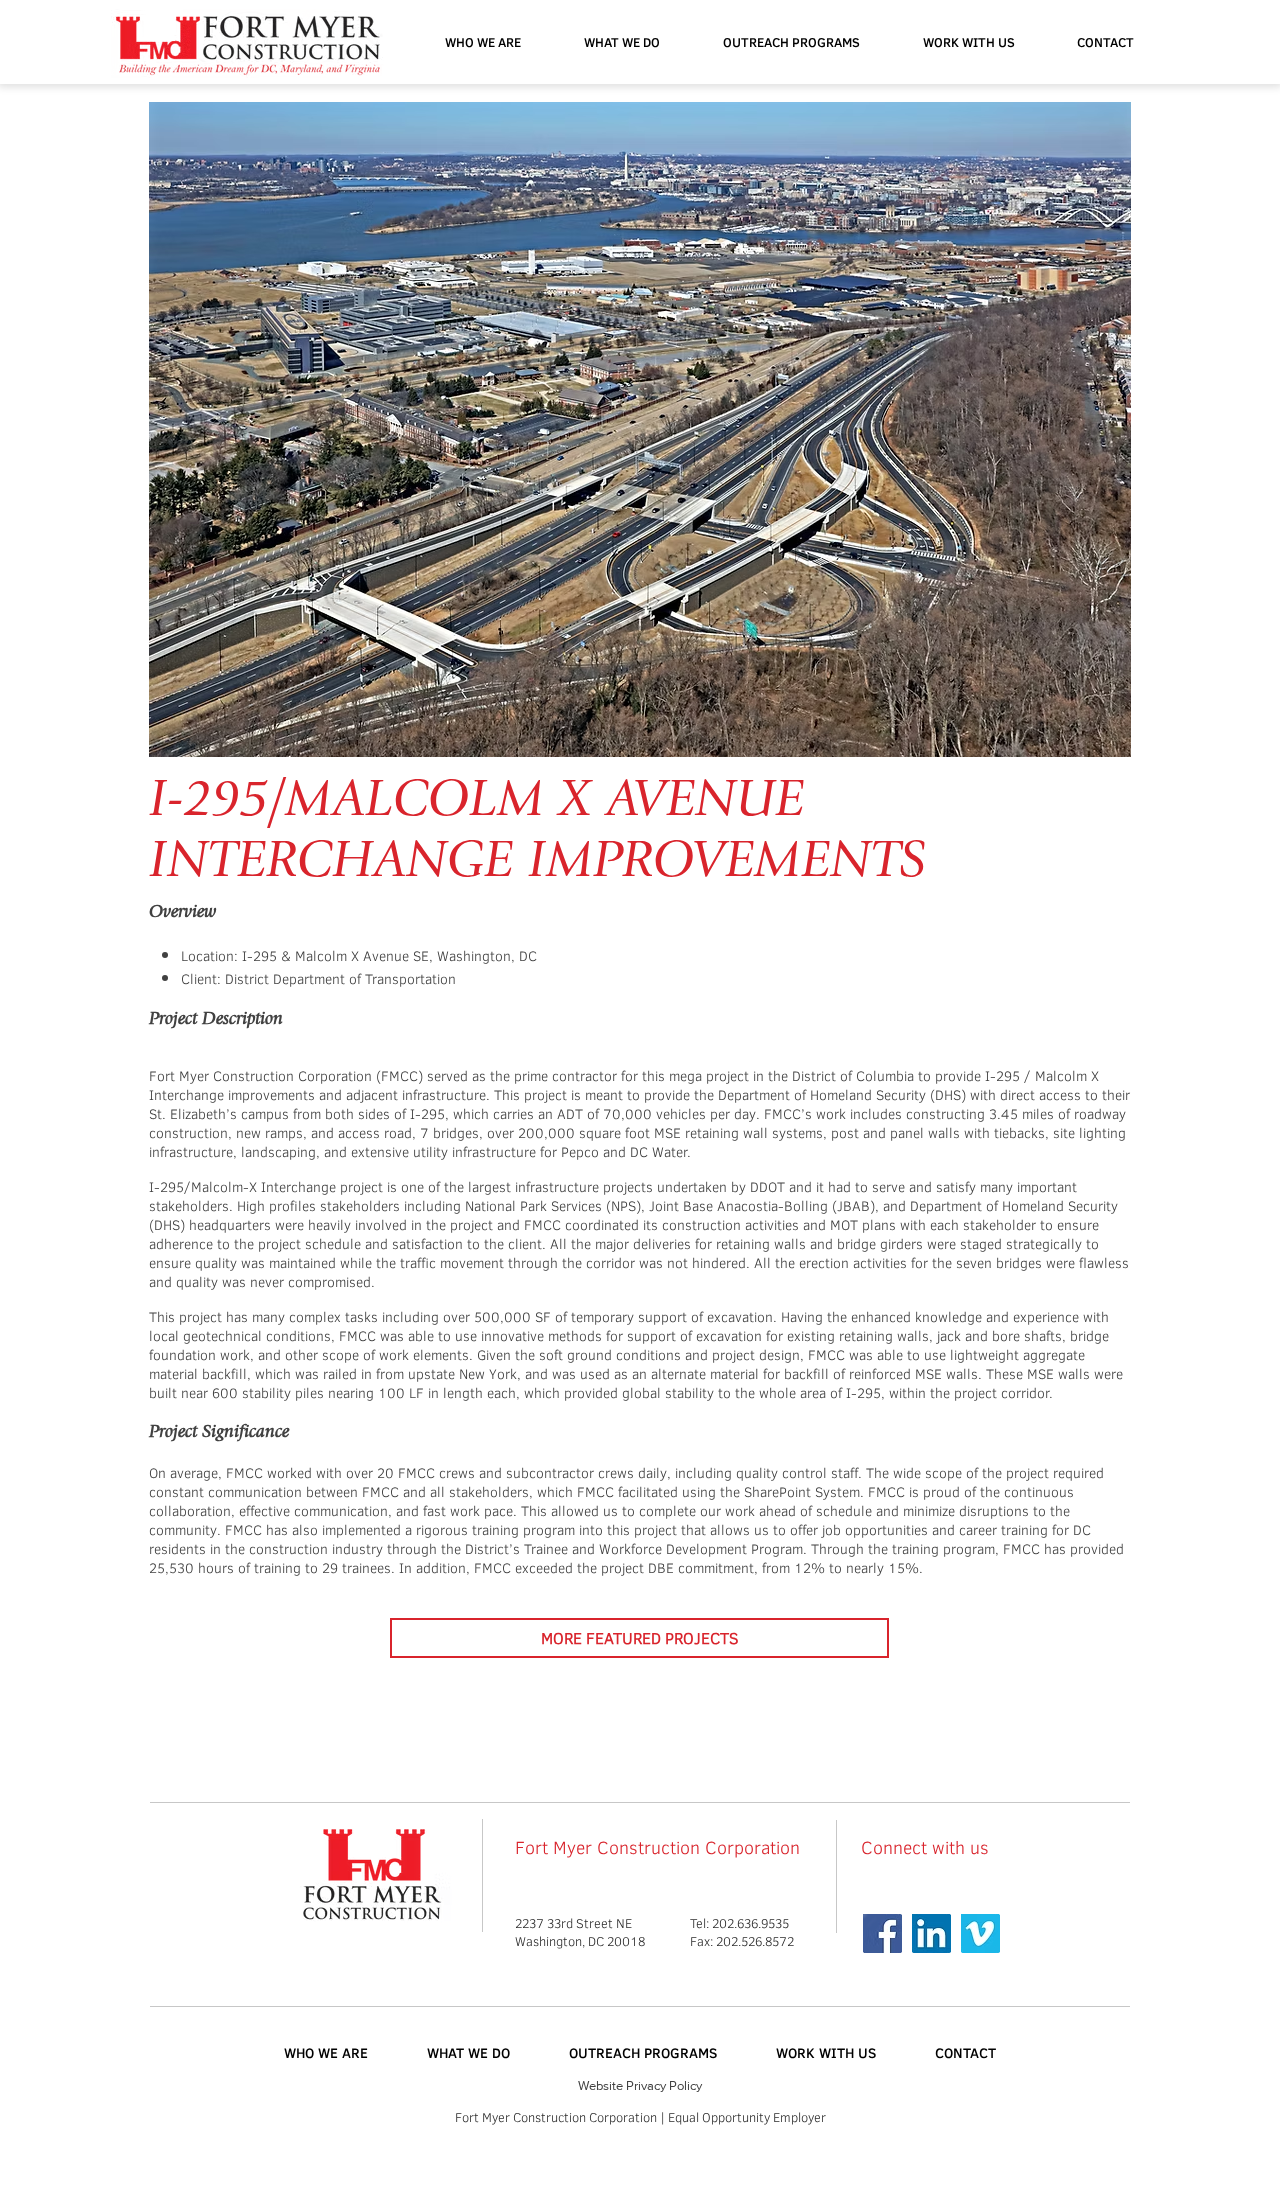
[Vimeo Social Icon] (980, 1933)
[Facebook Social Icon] (882, 1933)
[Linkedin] (931, 1933)
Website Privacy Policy (640, 2085)
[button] (791, 42)
